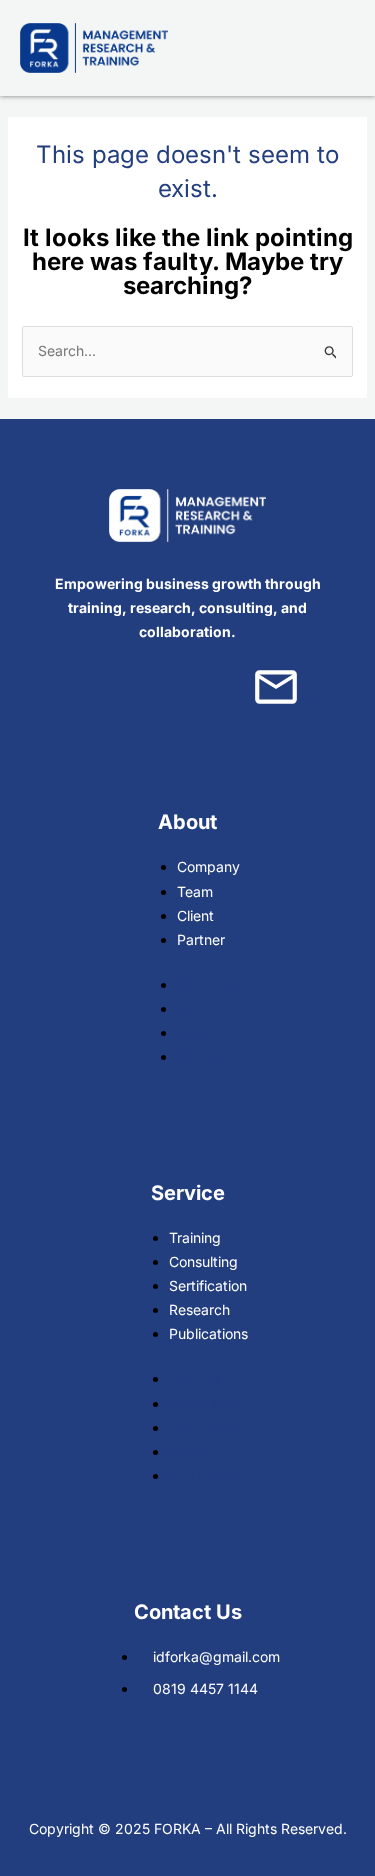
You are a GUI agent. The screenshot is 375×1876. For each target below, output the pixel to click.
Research (199, 1309)
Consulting (203, 1261)
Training (195, 1237)
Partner (201, 939)
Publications (208, 1333)
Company (208, 866)
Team (195, 891)
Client (195, 915)
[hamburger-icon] (332, 48)
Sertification (208, 1285)
